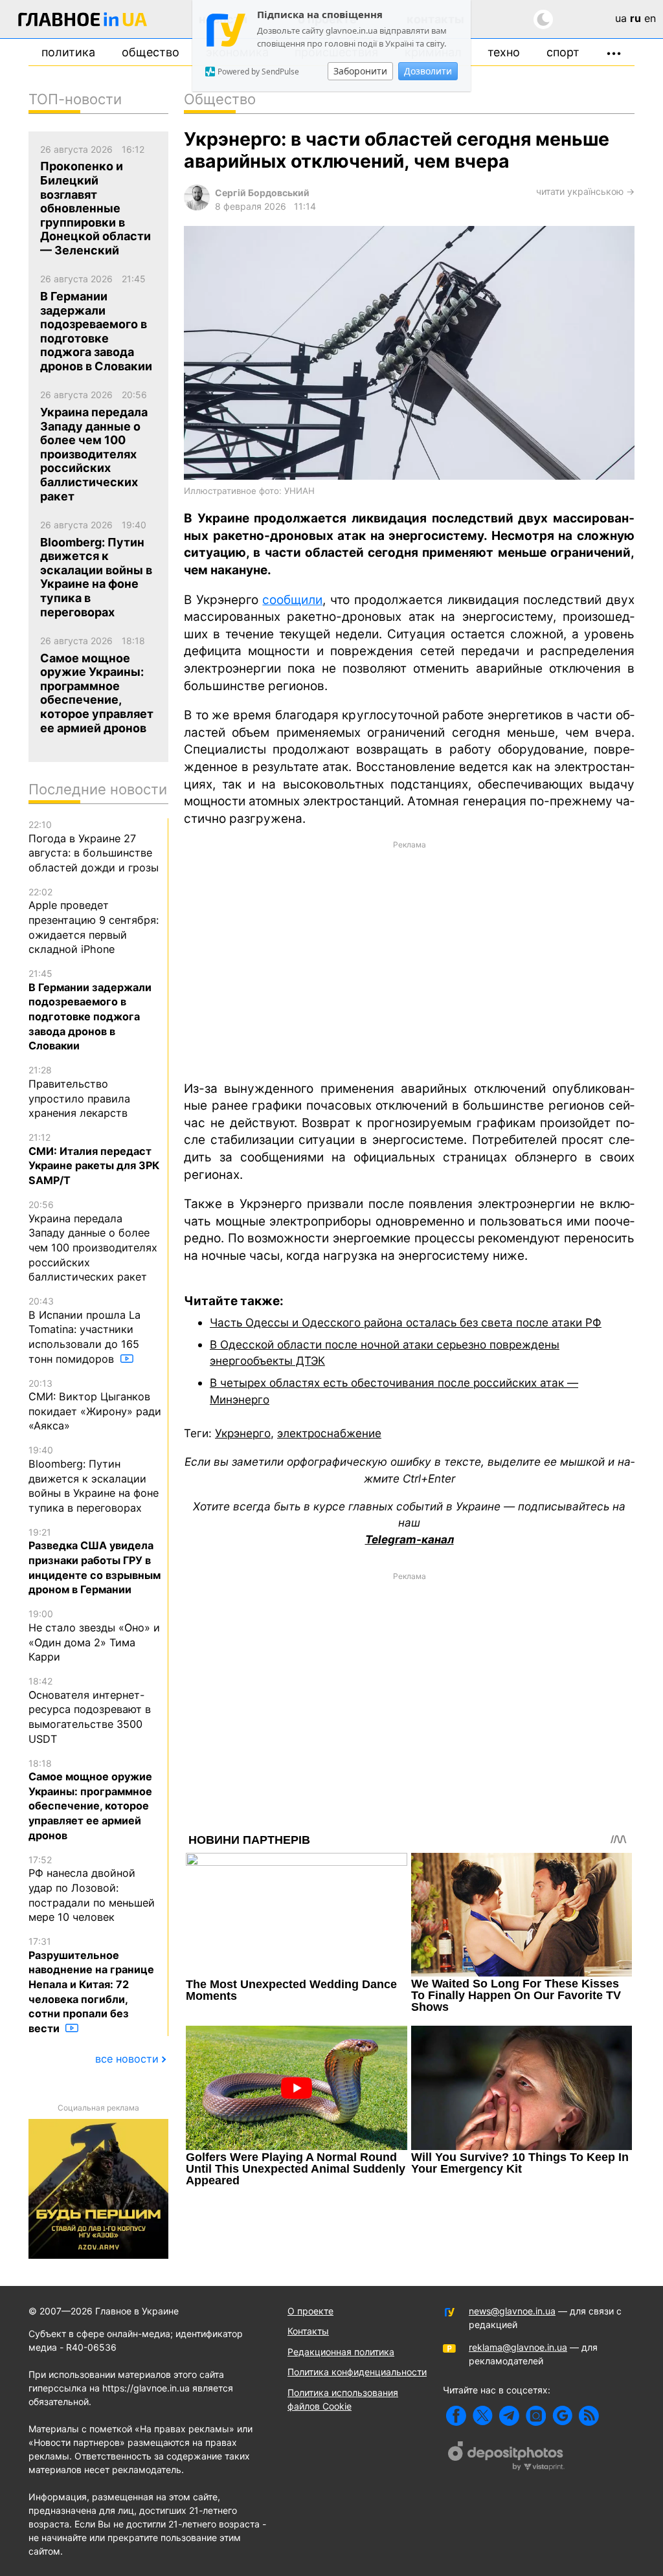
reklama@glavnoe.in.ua (518, 2347)
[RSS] (589, 2416)
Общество (151, 52)
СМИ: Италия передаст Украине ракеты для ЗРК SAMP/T (94, 1159)
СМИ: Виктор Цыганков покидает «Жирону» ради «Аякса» (95, 1405)
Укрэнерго (243, 1433)
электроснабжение (329, 1433)
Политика (68, 52)
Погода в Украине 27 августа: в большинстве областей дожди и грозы (94, 846)
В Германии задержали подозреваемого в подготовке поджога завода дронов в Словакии (90, 1010)
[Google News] (562, 2416)
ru (635, 18)
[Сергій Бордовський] (197, 207)
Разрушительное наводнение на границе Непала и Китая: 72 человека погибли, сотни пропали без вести (91, 1985)
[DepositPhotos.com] (506, 2458)
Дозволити (428, 71)
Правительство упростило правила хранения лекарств (79, 1092)
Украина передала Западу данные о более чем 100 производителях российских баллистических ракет (93, 1241)
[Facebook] (456, 2416)
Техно (504, 52)
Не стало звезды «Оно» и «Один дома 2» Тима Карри (94, 1636)
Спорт (563, 52)
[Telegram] (509, 2416)
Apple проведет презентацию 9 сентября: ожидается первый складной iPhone (94, 921)
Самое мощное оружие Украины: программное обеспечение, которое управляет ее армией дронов (90, 1800)
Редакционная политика (341, 2352)
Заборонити (360, 71)
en (650, 18)
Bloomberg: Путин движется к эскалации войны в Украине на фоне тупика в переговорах (94, 1479)
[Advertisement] (409, 959)
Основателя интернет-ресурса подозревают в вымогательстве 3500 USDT (90, 1710)
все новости (127, 2059)
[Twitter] (483, 2416)
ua (621, 18)
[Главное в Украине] (83, 22)
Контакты (308, 2331)
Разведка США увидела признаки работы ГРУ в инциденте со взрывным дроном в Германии (95, 1562)
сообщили (292, 600)
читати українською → (585, 191)
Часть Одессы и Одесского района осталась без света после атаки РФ (406, 1322)
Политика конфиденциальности (357, 2372)
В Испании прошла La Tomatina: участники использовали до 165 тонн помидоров (84, 1330)
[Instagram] (536, 2416)
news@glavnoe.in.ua (512, 2311)
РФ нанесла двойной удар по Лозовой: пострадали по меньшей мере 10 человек (92, 1889)
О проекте (310, 2311)
